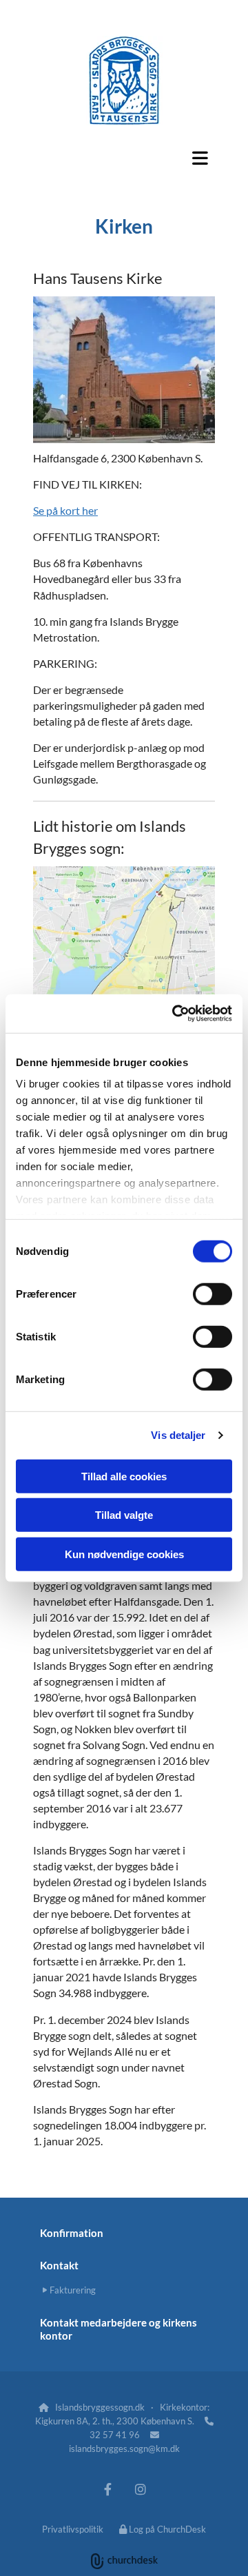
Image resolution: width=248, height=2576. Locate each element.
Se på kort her (65, 510)
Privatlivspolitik (73, 2529)
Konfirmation (72, 2233)
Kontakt (59, 2265)
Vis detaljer (178, 1435)
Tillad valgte (124, 1515)
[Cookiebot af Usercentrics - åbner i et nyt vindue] (175, 1014)
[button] (124, 158)
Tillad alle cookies (124, 1476)
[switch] (213, 1294)
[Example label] (108, 2490)
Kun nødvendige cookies (124, 1554)
